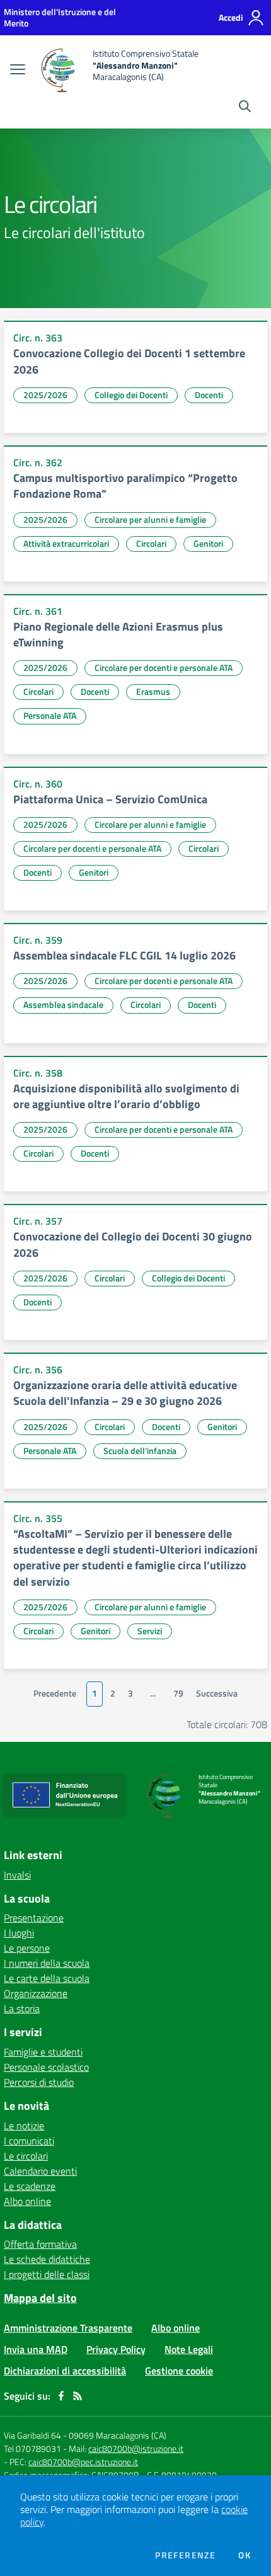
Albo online (27, 2201)
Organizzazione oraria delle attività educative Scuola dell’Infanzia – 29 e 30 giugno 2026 (125, 1393)
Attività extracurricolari (66, 543)
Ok (245, 2555)
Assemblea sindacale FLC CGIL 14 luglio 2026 (124, 955)
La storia (22, 2008)
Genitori (208, 543)
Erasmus (153, 691)
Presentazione (34, 1918)
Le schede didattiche (47, 2259)
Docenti (209, 395)
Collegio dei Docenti (131, 395)
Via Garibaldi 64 (32, 2435)
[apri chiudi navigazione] (18, 71)
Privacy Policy (116, 2349)
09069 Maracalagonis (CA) (118, 2435)
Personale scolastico (46, 2067)
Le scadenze (30, 2186)
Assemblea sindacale (63, 1005)
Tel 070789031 (33, 2448)
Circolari (151, 543)
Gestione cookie (179, 2371)
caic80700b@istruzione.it (136, 2448)
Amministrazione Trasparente (68, 2328)
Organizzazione (36, 1993)
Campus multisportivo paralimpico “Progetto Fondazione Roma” (125, 486)
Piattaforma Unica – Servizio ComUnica (110, 799)
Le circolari (26, 2156)
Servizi (150, 1631)
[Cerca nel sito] (245, 108)
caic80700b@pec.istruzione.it (83, 2462)
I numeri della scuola (47, 1963)
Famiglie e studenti (43, 2052)
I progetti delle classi (47, 2274)
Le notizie (24, 2126)
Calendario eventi (40, 2171)
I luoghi (19, 1933)
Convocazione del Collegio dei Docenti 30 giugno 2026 (133, 1244)
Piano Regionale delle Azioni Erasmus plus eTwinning (118, 634)
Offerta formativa (40, 2244)
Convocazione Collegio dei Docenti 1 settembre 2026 (129, 361)
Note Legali (189, 2349)
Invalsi (17, 1875)
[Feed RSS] (78, 2396)
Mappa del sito (40, 2298)
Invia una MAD (36, 2349)
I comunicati (29, 2141)
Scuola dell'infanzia (140, 1451)
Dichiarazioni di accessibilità (65, 2371)
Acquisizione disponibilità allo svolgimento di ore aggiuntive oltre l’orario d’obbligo (126, 1096)
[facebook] (61, 2396)
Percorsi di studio (39, 2082)
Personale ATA (50, 715)
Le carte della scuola (47, 1978)
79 (178, 1693)
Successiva (217, 1693)
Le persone (27, 1948)
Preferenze (185, 2555)
